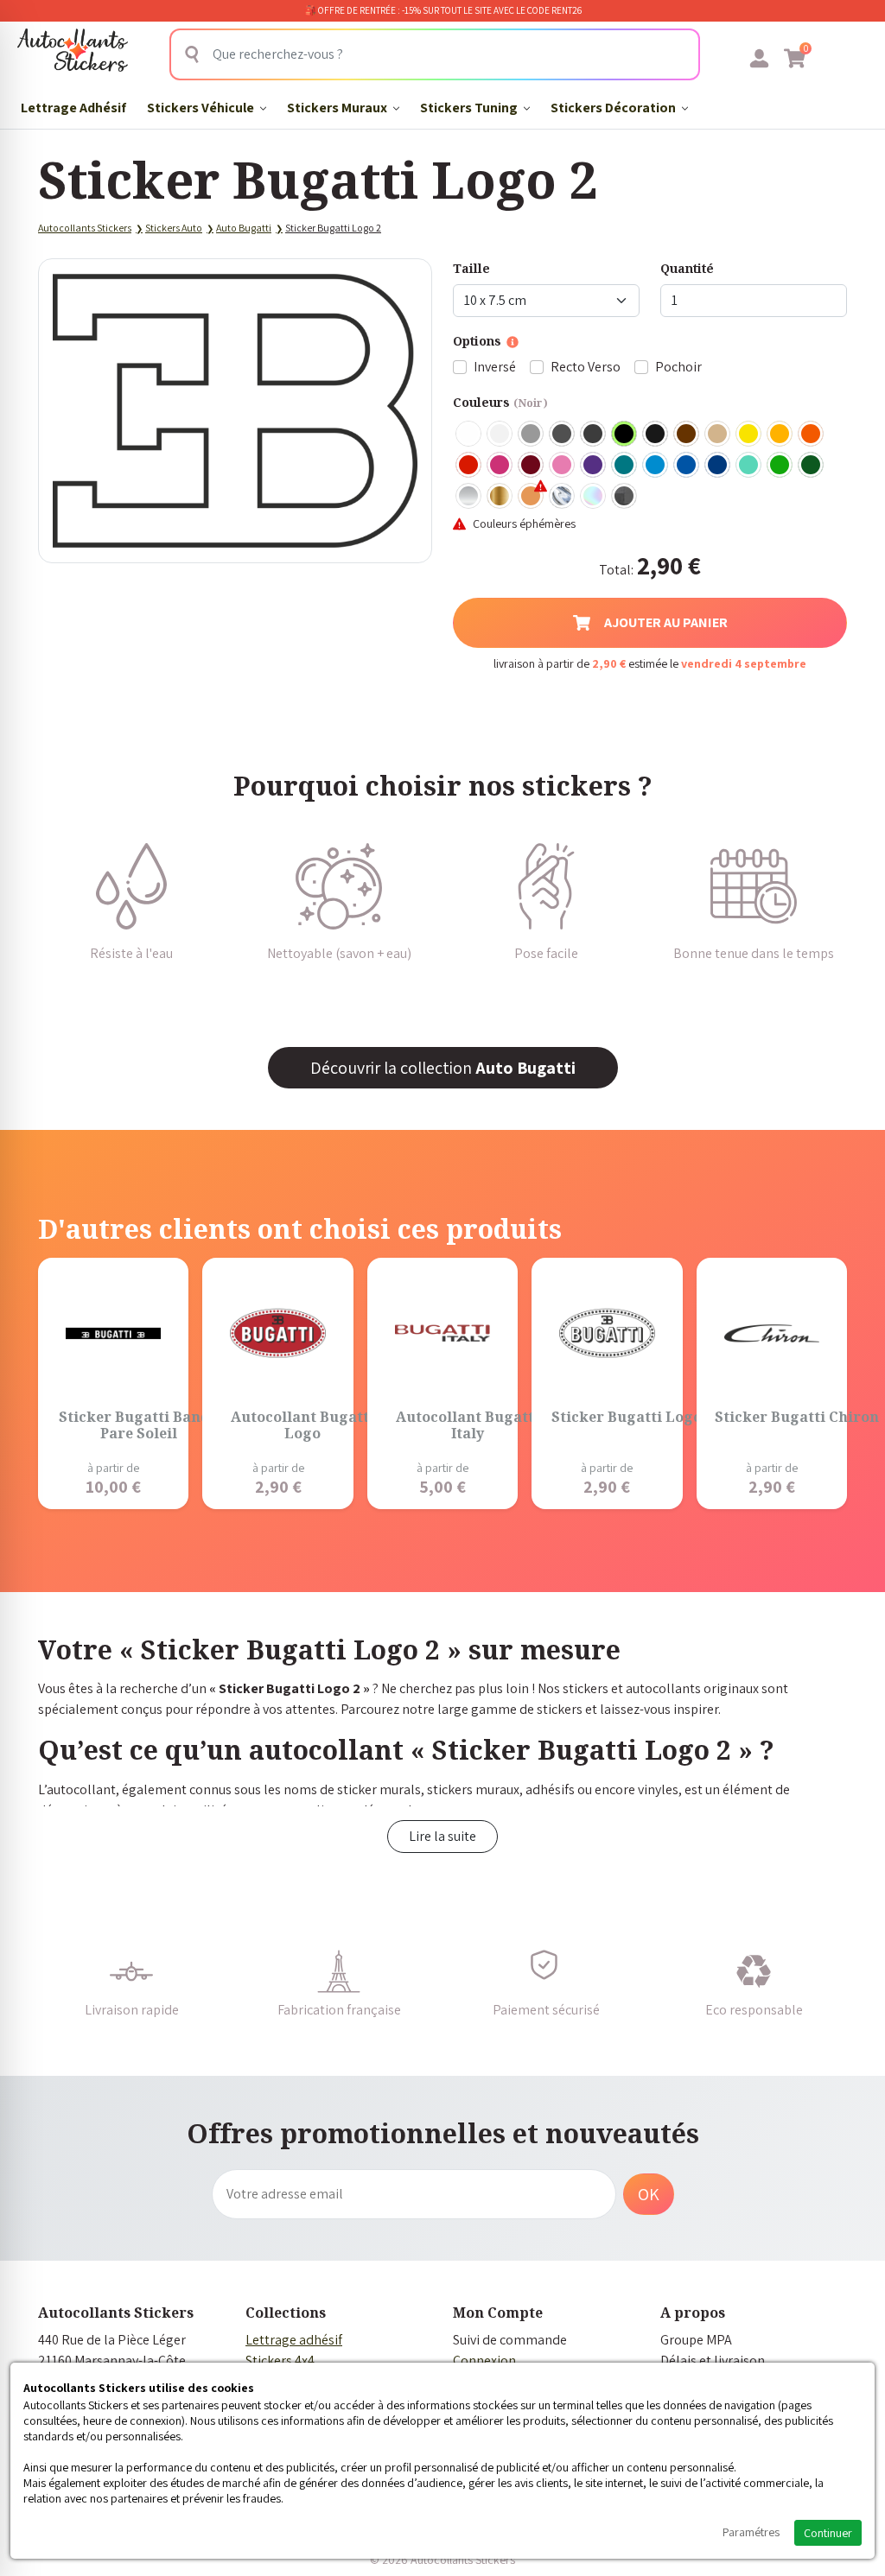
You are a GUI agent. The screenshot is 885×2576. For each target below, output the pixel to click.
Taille (471, 268)
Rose (563, 466)
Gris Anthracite (594, 435)
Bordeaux (532, 466)
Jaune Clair (749, 435)
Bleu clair (656, 466)
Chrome (563, 497)
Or (500, 497)
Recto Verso (586, 367)
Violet (594, 466)
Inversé (495, 367)
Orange (812, 435)
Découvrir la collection (443, 1068)
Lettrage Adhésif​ (73, 108)
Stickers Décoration (614, 108)
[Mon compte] (759, 58)
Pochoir (678, 367)
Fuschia (500, 466)
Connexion (484, 2360)
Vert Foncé (812, 466)
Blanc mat (500, 435)
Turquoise (625, 466)
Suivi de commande (510, 2340)
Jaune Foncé (780, 435)
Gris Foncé (563, 435)
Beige (718, 435)
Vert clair (780, 466)
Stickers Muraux (338, 108)
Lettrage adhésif (294, 2340)
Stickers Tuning (470, 108)
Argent (469, 497)
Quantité (687, 268)
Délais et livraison (713, 2360)
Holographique (594, 497)
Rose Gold (532, 497)
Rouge (469, 466)
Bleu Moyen (687, 466)
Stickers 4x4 (280, 2360)
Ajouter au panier (666, 622)
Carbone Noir (625, 497)
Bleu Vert (749, 466)
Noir (625, 435)
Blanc (469, 435)
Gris (532, 435)
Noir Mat (656, 435)
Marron (687, 435)
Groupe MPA (696, 2340)
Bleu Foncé (718, 466)
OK (649, 2194)
